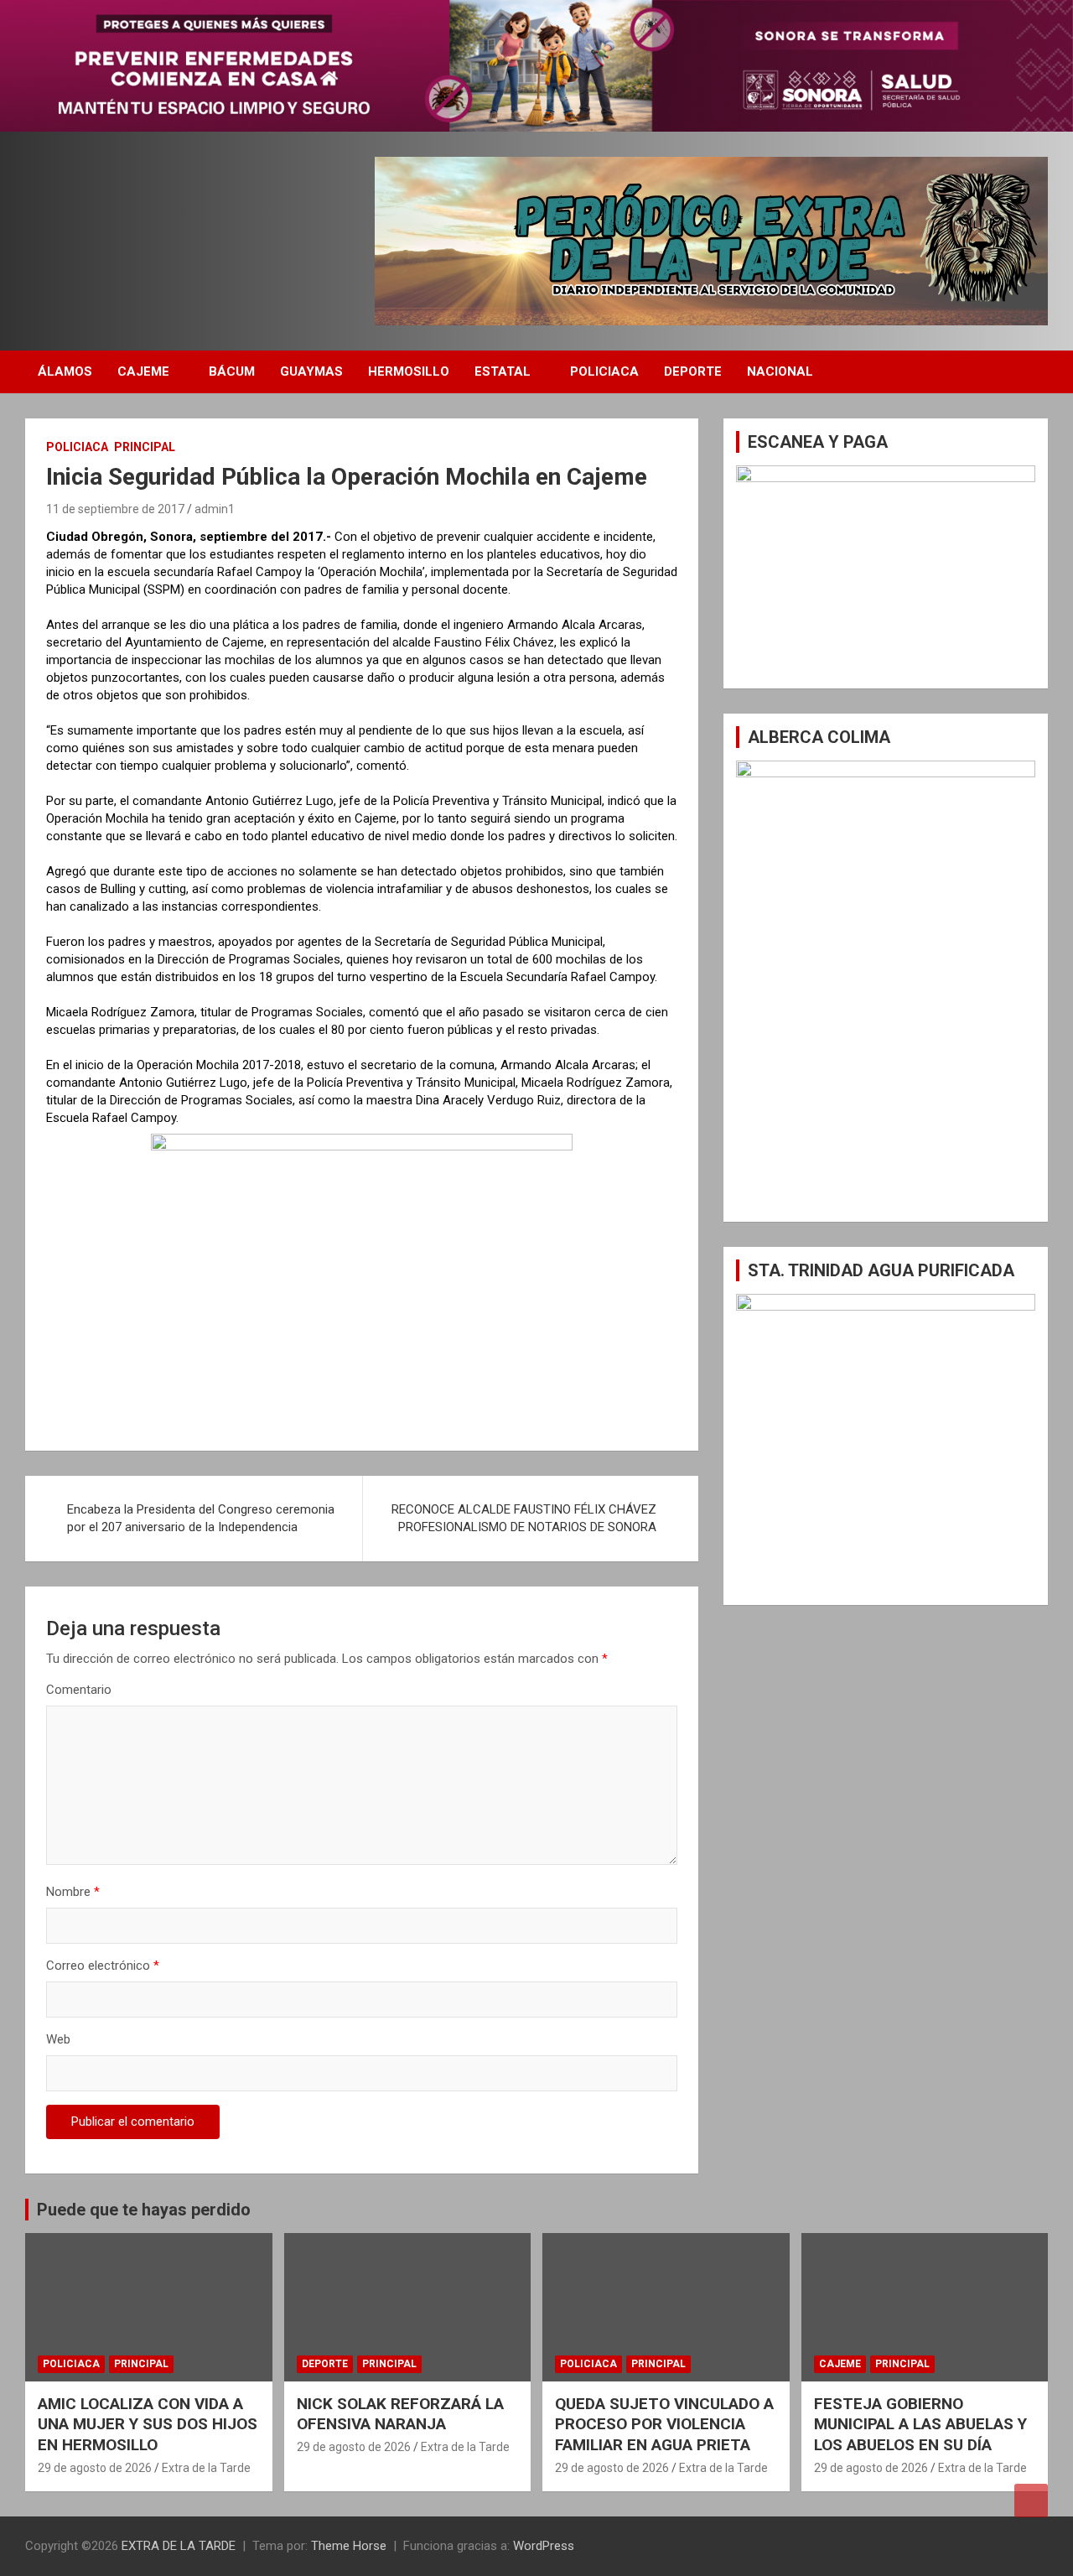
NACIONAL (780, 371)
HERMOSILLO (409, 371)
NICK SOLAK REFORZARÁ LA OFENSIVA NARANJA (400, 2414)
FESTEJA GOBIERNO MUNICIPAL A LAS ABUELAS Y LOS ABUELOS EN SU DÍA (920, 2424)
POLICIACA (604, 371)
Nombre (73, 1892)
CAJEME (143, 371)
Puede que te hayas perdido (144, 2210)
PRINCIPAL (145, 447)
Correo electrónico (103, 1966)
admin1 (215, 509)
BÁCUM (232, 371)
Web (58, 2039)
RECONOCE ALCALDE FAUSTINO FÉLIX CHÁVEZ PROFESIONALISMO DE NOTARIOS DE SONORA (524, 1518)
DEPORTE (693, 371)
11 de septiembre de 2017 (115, 509)
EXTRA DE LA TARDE (179, 2546)
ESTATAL (503, 371)
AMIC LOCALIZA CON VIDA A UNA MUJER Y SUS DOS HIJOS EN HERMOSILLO (148, 2424)
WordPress (544, 2546)
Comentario (79, 1690)
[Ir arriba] (1031, 2501)
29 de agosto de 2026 (95, 2468)
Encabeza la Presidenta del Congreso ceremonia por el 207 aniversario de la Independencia (201, 1518)
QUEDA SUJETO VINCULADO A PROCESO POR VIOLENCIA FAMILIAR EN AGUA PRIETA (664, 2424)
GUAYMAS (311, 371)
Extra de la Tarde (206, 2468)
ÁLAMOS (65, 371)
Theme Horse (349, 2546)
